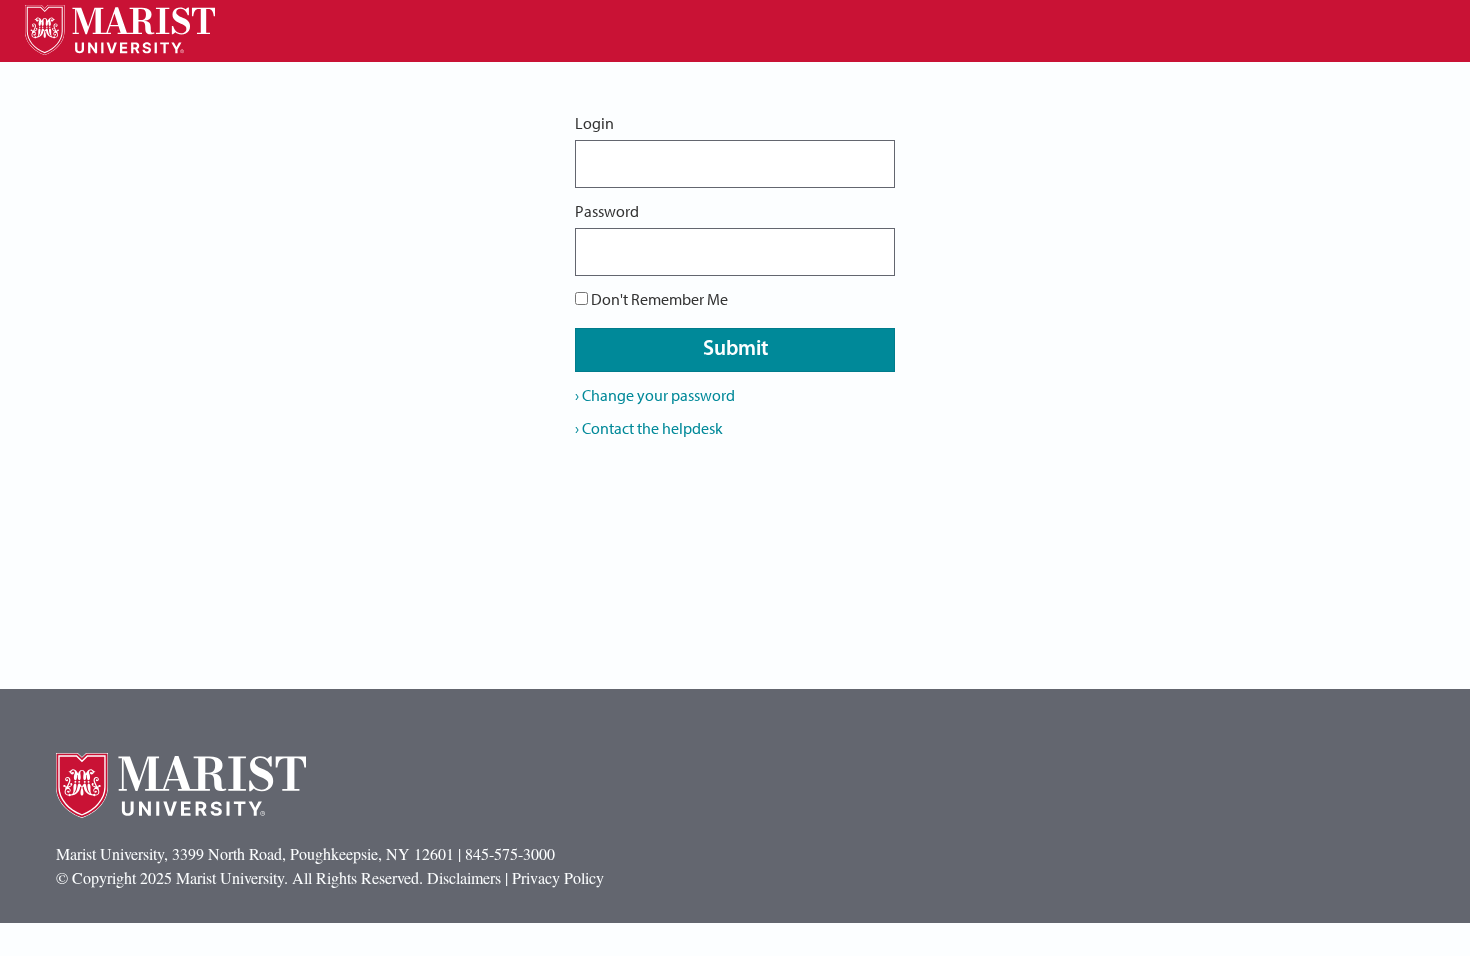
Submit (735, 349)
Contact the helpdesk (649, 428)
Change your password (655, 395)
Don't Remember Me (659, 299)
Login (594, 123)
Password (607, 211)
